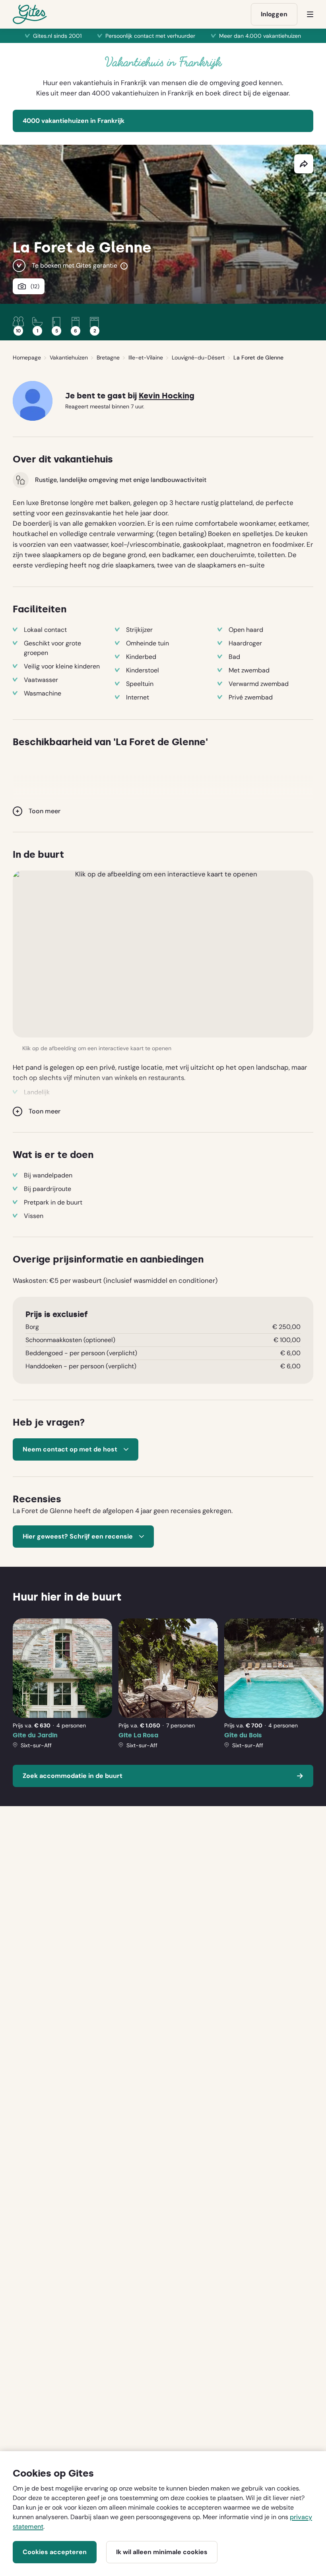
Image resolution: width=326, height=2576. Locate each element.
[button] (163, 954)
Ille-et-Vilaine (146, 357)
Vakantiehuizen (69, 357)
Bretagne (108, 357)
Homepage (27, 357)
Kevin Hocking (167, 396)
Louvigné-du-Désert (198, 357)
